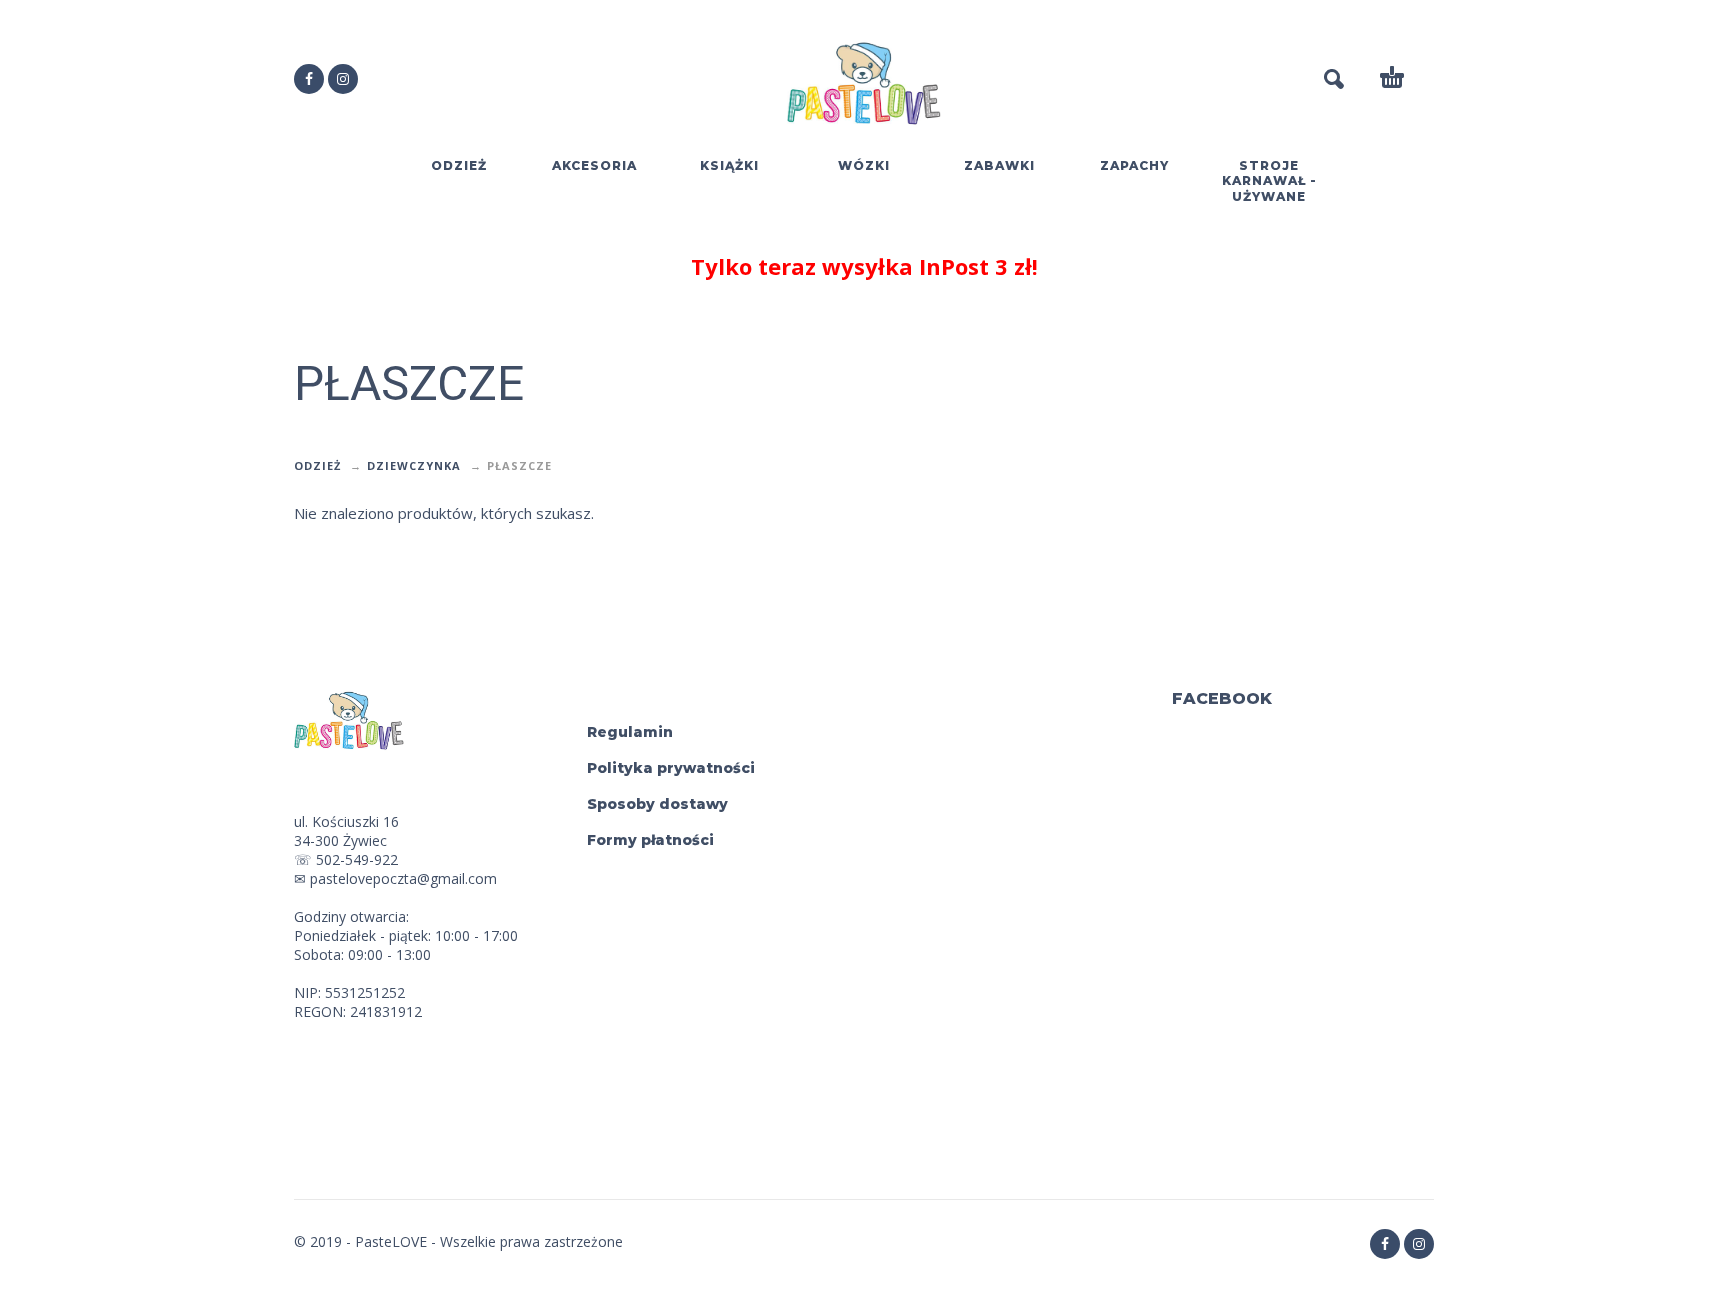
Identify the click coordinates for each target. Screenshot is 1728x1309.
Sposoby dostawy (657, 804)
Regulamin (630, 732)
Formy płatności (650, 840)
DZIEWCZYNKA (414, 465)
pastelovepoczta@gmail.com (403, 878)
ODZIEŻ (317, 465)
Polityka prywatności (671, 768)
